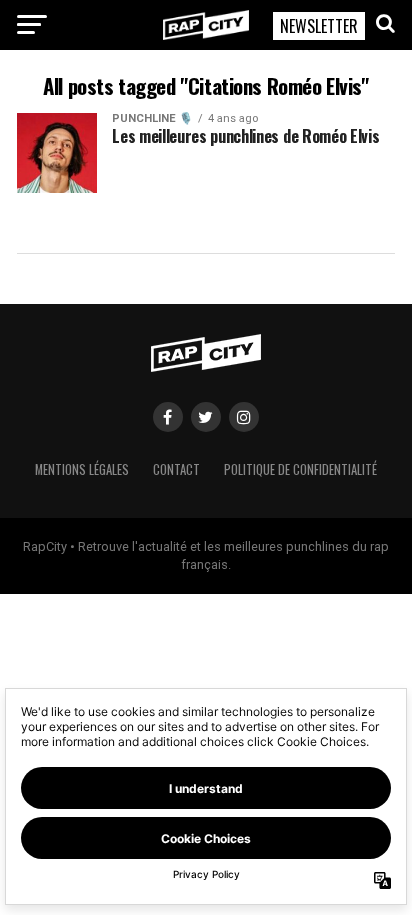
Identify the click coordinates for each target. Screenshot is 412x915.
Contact (176, 469)
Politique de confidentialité (300, 469)
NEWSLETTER (319, 26)
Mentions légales (82, 469)
